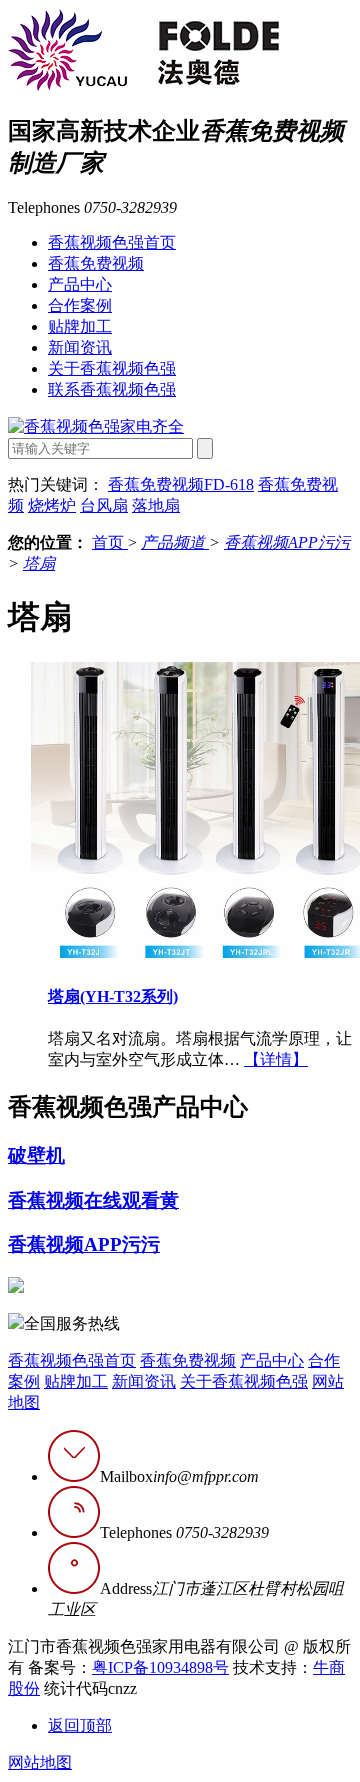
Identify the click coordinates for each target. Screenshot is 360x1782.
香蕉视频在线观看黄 (93, 1200)
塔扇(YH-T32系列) (113, 996)
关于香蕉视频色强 (112, 368)
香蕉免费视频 (96, 263)
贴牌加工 (80, 326)
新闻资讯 (80, 347)
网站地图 (40, 1762)
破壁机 (36, 1155)
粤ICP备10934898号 (160, 1667)
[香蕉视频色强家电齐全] (96, 426)
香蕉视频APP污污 (287, 542)
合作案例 (80, 305)
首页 (110, 542)
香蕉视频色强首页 (112, 242)
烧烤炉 (52, 505)
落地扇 (156, 505)
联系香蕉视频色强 (112, 389)
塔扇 (39, 563)
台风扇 (104, 505)
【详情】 (276, 1059)
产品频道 (175, 542)
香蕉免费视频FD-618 (181, 484)
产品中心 (80, 284)
